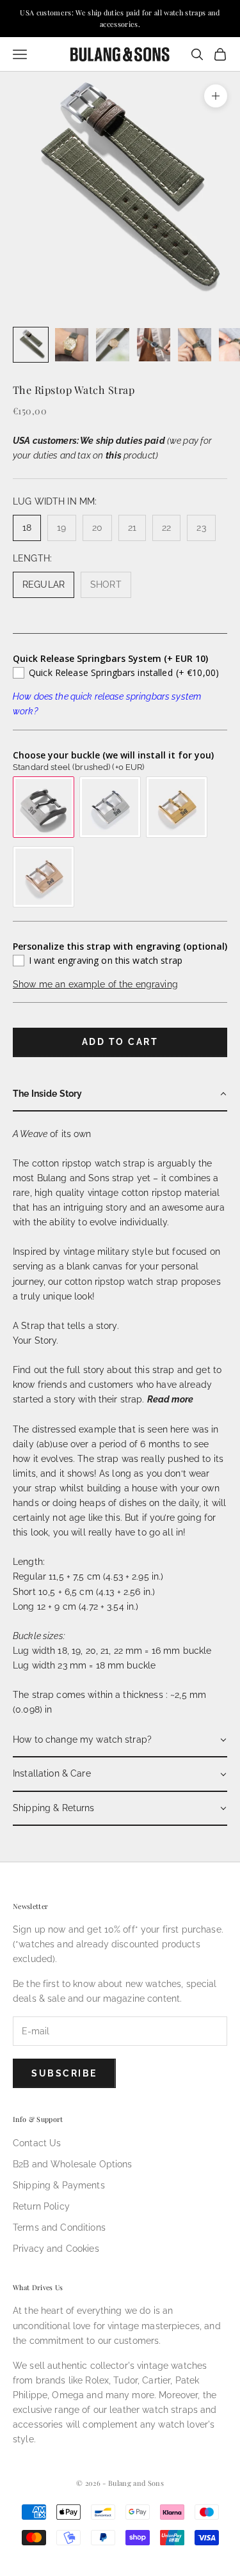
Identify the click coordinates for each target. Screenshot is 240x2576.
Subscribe (64, 2073)
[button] (120, 1095)
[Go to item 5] (195, 345)
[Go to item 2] (72, 345)
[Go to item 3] (113, 345)
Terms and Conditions (59, 2227)
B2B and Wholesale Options (73, 2164)
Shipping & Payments (59, 2185)
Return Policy (41, 2206)
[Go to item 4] (154, 345)
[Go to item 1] (31, 345)
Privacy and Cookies (56, 2249)
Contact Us (37, 2143)
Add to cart (120, 1042)
